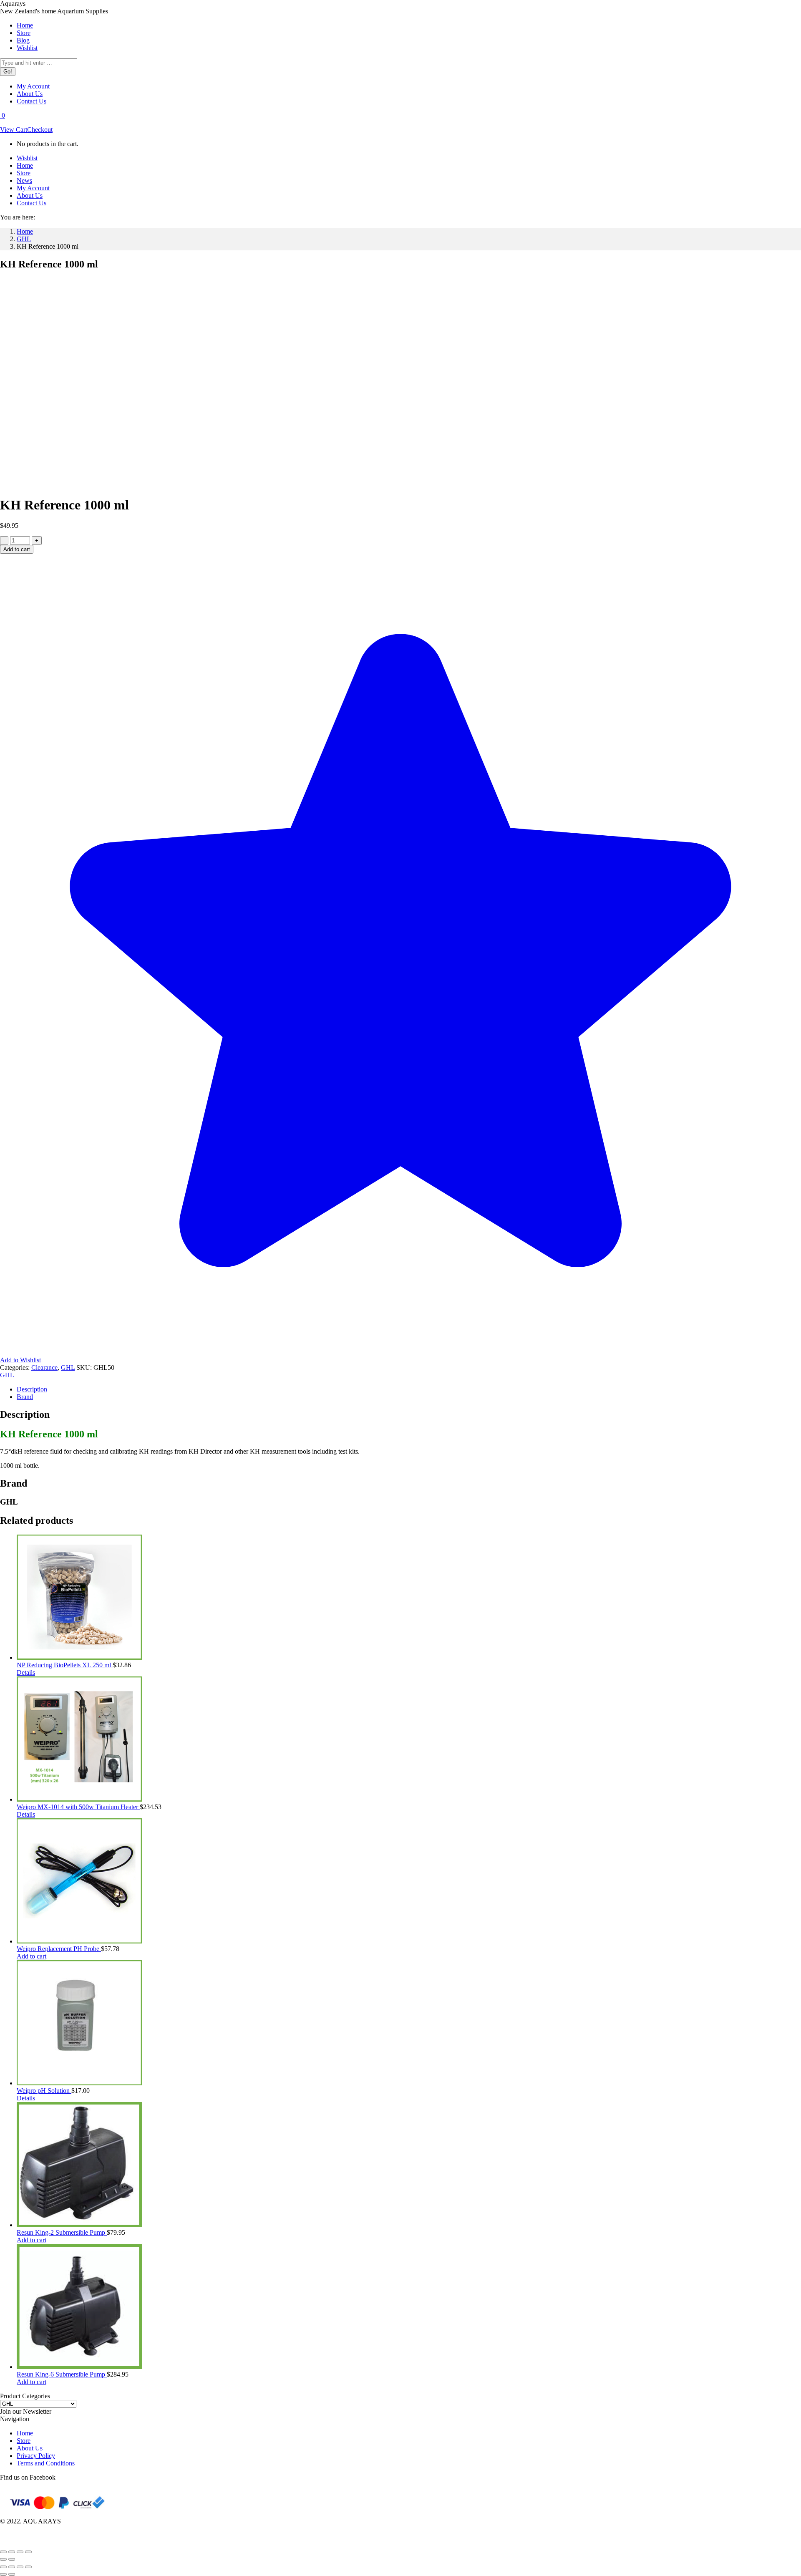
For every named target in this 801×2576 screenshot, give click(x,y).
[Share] (20, 2552)
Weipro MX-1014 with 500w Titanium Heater (78, 1807)
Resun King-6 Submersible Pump (62, 2374)
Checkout (40, 130)
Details (26, 1672)
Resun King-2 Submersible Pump (62, 2232)
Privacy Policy (36, 2456)
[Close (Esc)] (28, 2552)
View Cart (14, 130)
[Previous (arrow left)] (3, 2559)
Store (24, 2441)
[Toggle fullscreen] (12, 2552)
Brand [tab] (25, 1397)
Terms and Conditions (46, 2463)
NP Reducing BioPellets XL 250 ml (65, 1665)
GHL (68, 1367)
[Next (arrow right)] (12, 2559)
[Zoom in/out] (3, 2552)
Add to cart (17, 549)
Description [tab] (32, 1389)
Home (25, 2433)
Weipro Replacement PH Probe (59, 1949)
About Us (30, 2448)
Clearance (44, 1367)
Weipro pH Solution (44, 2091)
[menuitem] (25, 25)
